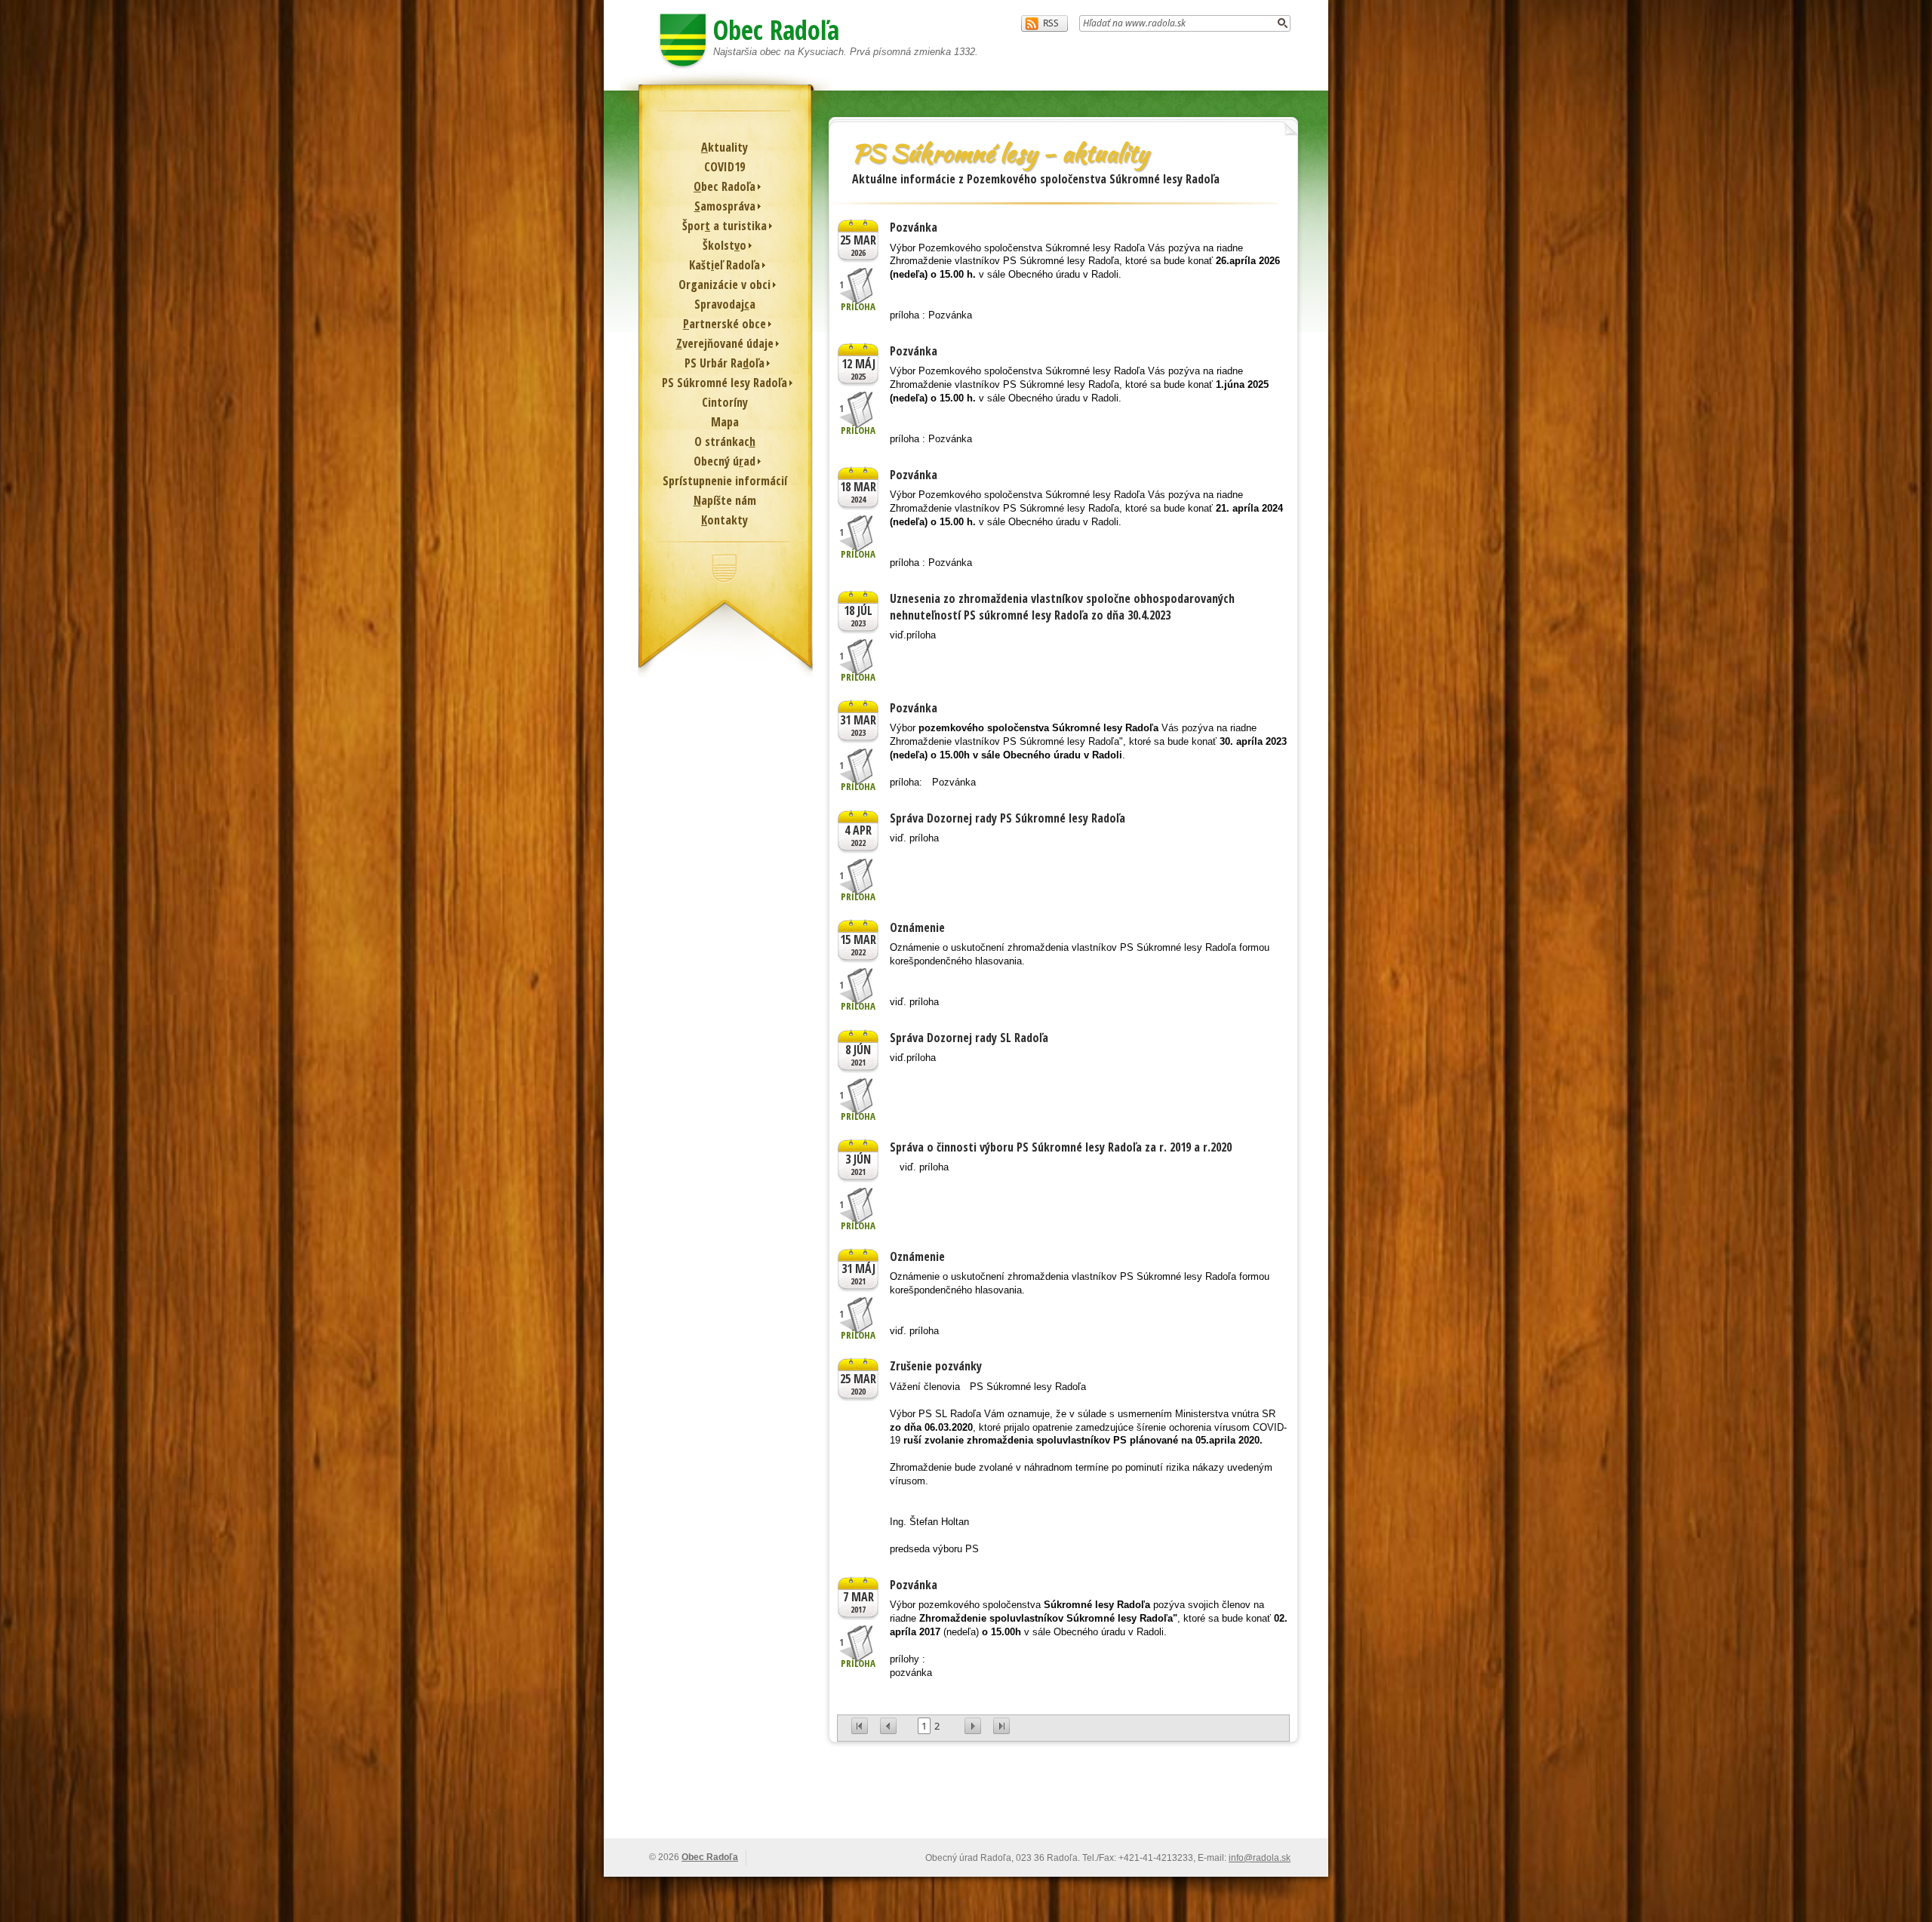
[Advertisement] (966, 1799)
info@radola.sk (1260, 1858)
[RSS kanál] (1044, 23)
